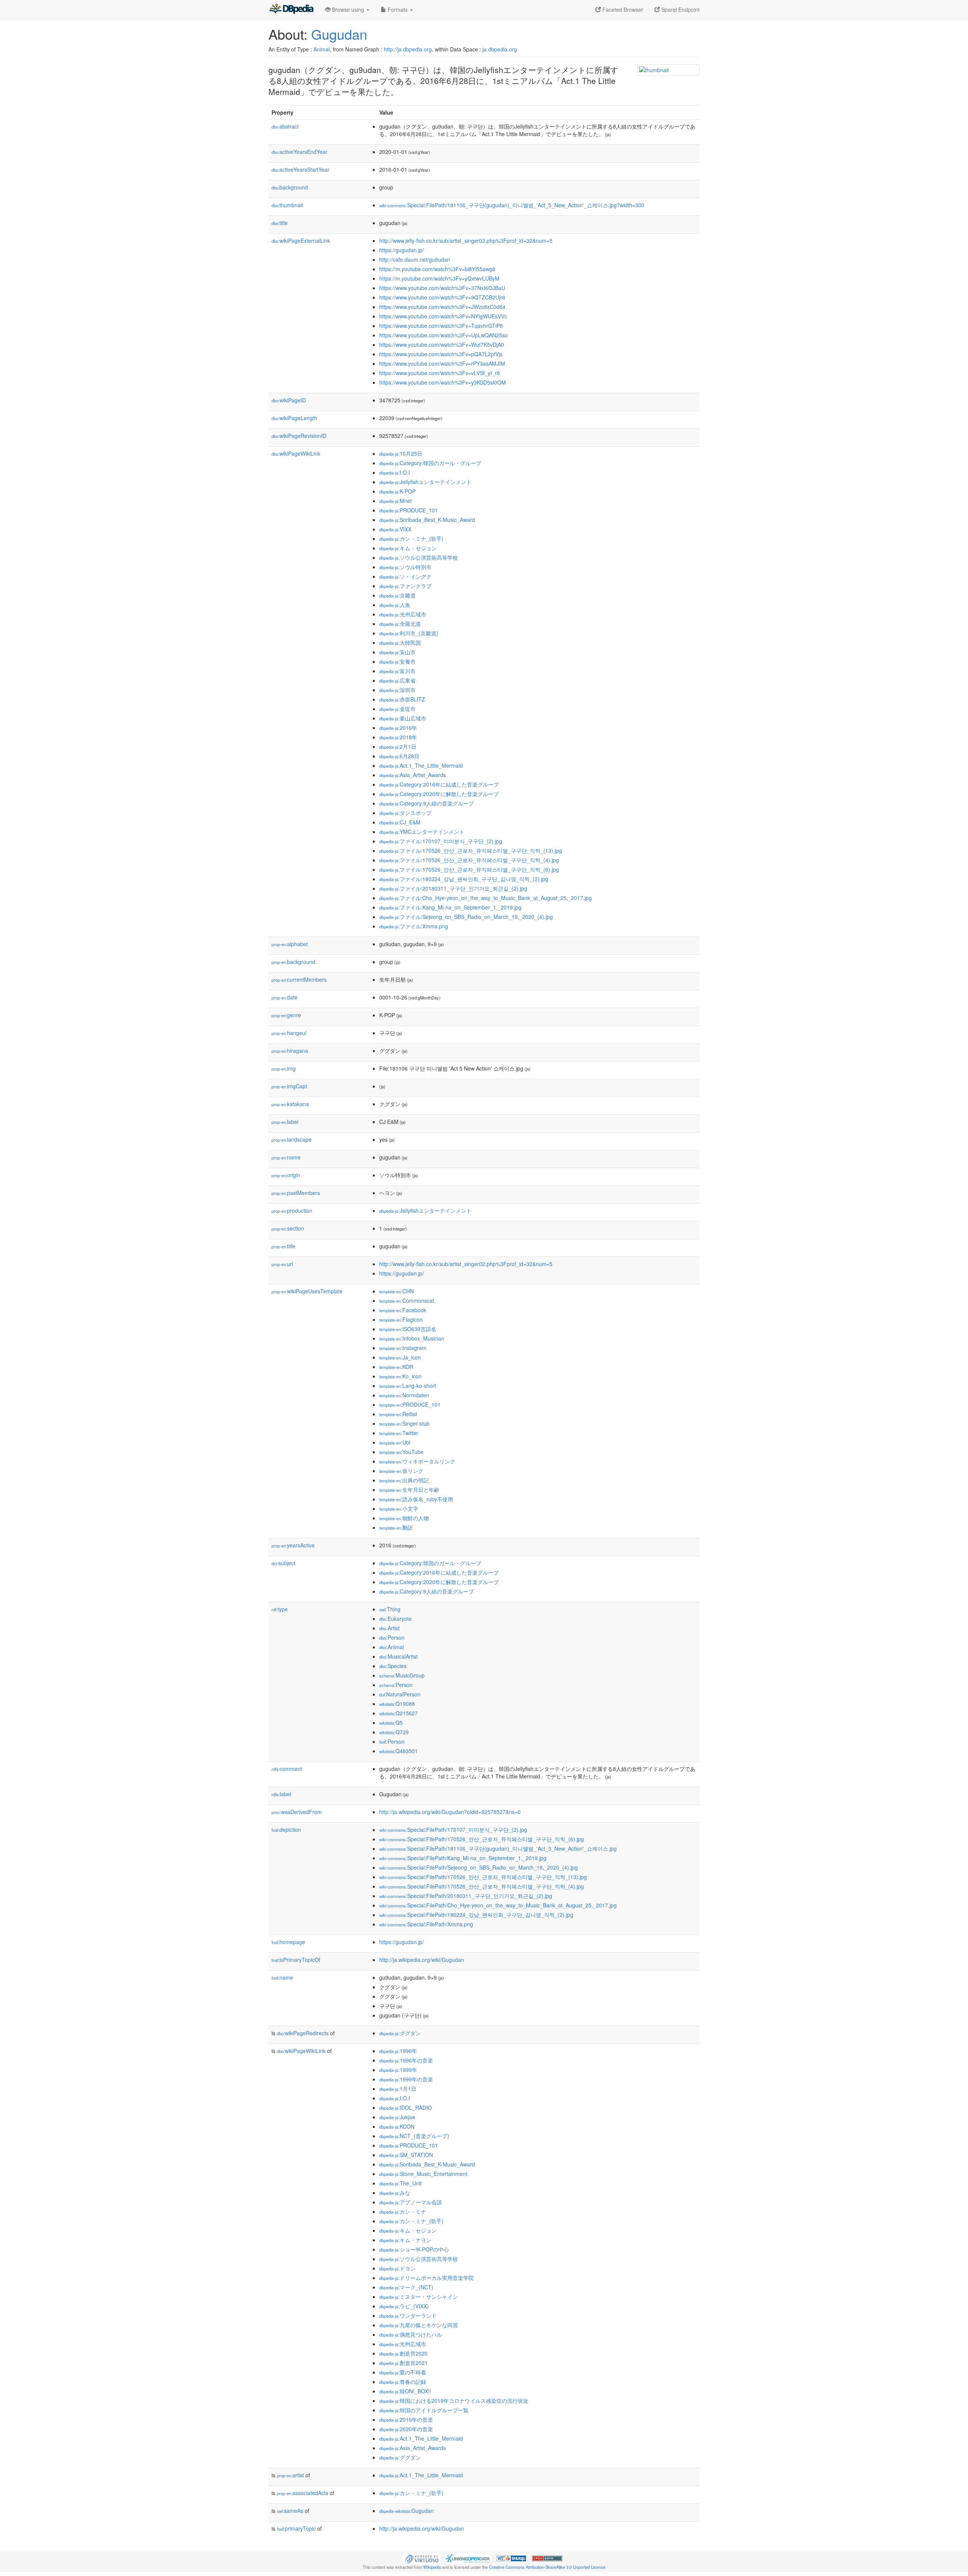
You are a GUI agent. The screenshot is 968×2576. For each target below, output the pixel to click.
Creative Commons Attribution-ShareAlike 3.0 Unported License (547, 2567)
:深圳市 (397, 690)
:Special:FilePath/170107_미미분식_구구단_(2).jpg (453, 1830)
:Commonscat (407, 1300)
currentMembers (299, 979)
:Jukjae (397, 2117)
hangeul (289, 1033)
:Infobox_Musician (412, 1338)
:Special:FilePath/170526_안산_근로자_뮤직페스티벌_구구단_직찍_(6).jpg (482, 1839)
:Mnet (396, 501)
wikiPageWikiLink (296, 453)
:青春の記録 (403, 2382)
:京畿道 (397, 595)
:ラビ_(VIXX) (404, 2306)
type (280, 1609)
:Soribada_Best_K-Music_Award (427, 520)
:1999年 (398, 2070)
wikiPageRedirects (303, 2033)
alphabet (290, 944)
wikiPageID (289, 400)
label (285, 1122)
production (292, 1210)
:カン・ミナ (403, 2211)
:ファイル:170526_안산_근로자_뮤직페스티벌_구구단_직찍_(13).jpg (471, 850)
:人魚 (395, 605)
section (288, 1228)
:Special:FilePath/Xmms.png (426, 1924)
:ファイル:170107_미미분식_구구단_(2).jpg (441, 841)
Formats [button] (398, 9)
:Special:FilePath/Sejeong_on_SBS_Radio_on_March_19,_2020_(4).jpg (479, 1867)
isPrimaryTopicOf (296, 1960)
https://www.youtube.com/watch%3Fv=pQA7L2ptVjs (441, 354)
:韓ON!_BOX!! (405, 2391)
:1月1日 (398, 2089)
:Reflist (398, 1414)
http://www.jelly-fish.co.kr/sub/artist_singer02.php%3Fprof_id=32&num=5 (466, 241)
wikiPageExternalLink (301, 241)
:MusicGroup (402, 1675)
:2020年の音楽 (406, 2429)
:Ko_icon (400, 1376)
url (282, 1264)
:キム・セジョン (408, 548)
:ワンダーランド (408, 2315)
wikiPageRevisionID (299, 436)
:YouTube (401, 1452)
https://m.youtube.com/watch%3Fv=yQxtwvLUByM (439, 278)
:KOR (396, 1367)
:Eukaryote (396, 1619)
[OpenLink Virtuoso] (422, 2557)
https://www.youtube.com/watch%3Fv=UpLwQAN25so (444, 335)
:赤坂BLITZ (402, 699)
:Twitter (399, 1433)
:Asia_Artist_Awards (413, 775)
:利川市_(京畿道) (409, 633)
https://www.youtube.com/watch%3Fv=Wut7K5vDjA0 (442, 345)
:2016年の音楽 (406, 2419)
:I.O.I (395, 472)
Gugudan (339, 34)
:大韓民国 (400, 642)
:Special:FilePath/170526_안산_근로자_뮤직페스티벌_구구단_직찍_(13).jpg (483, 1877)
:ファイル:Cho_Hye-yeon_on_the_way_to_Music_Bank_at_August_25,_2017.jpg (486, 898)
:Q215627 (399, 1713)
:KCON (397, 2126)
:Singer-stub (404, 1423)
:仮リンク (401, 1471)
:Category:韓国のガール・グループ (430, 463)
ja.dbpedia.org (500, 49)
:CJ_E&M (400, 822)
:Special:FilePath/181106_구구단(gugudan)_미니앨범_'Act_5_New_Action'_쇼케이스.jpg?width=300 (512, 205)
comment (287, 1769)
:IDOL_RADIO (406, 2107)
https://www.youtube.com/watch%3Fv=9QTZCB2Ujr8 (442, 297)
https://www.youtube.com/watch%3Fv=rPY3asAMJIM (442, 363)
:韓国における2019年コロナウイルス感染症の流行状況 (454, 2401)
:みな (395, 2193)
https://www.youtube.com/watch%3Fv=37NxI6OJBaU (442, 288)
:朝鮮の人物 (404, 1518)
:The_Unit (400, 2183)
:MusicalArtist (399, 1656)
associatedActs (302, 2493)
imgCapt (289, 1086)
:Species (393, 1666)
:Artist (389, 1628)
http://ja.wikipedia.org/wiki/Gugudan (422, 1960)
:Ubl (395, 1442)
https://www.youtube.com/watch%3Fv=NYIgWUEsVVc (443, 316)
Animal (322, 49)
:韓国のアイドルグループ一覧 (424, 2410)
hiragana (290, 1051)
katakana (290, 1104)
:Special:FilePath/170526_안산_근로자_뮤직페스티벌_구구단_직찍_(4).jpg (482, 1886)
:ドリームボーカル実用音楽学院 (427, 2278)
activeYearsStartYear (300, 169)
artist (290, 2475)
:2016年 (398, 728)
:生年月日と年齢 (409, 1490)
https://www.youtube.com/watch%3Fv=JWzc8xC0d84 (442, 307)
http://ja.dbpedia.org (408, 49)
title (280, 223)
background (290, 187)
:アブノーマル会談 (411, 2202)
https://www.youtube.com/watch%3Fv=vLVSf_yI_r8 (440, 373)
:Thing (390, 1609)
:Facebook (403, 1310)
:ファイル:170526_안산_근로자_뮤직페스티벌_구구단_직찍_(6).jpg (469, 869)
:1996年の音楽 (406, 2060)
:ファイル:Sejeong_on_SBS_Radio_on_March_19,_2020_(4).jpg (466, 917)
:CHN (396, 1291)
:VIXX (395, 529)
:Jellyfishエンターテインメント (425, 482)
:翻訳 (396, 1527)
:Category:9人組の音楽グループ (427, 803)
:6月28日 (399, 756)
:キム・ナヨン (405, 2240)
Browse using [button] (348, 9)
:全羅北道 (400, 624)
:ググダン (400, 2033)
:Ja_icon (400, 1357)
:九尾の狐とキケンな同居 (419, 2325)
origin (286, 1175)
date (285, 997)
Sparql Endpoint (680, 9)
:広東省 (397, 680)
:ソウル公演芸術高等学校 (419, 557)
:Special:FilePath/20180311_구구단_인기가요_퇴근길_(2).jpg (466, 1896)
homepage (288, 1942)
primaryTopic (296, 2528)
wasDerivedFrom (297, 1812)
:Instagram (403, 1348)
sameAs (290, 2511)
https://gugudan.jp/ (402, 250)
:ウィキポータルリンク (417, 1461)
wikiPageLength (294, 418)
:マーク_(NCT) (406, 2287)
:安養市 (397, 661)
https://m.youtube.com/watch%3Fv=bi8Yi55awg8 (437, 269)
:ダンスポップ (405, 813)
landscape (292, 1139)
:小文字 (399, 1508)
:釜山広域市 (403, 718)
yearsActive (293, 1545)
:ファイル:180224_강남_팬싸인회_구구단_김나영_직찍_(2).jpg (464, 879)
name (286, 1157)
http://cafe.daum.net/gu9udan (415, 259)
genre (286, 1015)
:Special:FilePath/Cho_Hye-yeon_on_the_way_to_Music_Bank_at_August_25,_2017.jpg (498, 1905)
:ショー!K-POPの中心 (414, 2249)
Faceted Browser (622, 9)
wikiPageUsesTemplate (307, 1291)
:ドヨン (397, 2268)
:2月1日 (398, 746)
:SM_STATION (406, 2155)
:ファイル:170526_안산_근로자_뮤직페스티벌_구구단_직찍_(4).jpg (469, 860)
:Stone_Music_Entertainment (423, 2174)
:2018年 (398, 737)
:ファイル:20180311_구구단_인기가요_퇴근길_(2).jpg (453, 888)
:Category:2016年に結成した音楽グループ (439, 784)
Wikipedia (432, 2567)
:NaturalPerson (400, 1694)
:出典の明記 (404, 1480)
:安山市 (397, 652)
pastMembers (296, 1193)
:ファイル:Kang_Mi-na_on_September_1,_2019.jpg (450, 907)
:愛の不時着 (403, 2372)
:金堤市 (397, 709)
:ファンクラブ (405, 586)
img (284, 1068)
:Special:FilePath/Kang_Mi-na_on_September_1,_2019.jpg (463, 1858)
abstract (285, 126)
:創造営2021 (403, 2363)
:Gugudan (406, 2511)
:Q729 (394, 1732)
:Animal (392, 1647)
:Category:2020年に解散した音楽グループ (439, 794)
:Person (392, 1637)
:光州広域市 (403, 614)
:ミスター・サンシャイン (419, 2297)
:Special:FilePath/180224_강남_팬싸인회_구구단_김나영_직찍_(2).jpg (476, 1915)
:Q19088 (397, 1704)
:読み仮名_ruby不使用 (416, 1499)
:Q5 (391, 1723)
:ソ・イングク (405, 576)
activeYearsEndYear (299, 152)
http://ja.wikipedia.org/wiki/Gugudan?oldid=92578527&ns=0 (450, 1812)
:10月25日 (401, 453)
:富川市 (397, 671)
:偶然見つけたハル (411, 2334)
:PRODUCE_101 (409, 510)
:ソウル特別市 (405, 567)
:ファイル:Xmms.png (414, 926)
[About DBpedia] (291, 9)
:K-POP (397, 491)
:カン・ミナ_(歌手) (411, 538)
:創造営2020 (403, 2353)
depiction (286, 1830)
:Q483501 (399, 1751)
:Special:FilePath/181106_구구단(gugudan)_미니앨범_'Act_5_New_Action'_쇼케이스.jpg (498, 1848)
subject (283, 1563)
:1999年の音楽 (406, 2079)
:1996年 (398, 2051)
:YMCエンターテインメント (422, 832)
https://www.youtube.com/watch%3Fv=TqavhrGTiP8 (441, 326)
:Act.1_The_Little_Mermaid (421, 765)
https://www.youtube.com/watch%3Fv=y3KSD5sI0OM (443, 382)
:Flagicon (401, 1319)
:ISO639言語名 (408, 1329)
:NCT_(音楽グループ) (414, 2136)
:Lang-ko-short (408, 1386)
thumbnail (287, 205)
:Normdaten (404, 1395)
